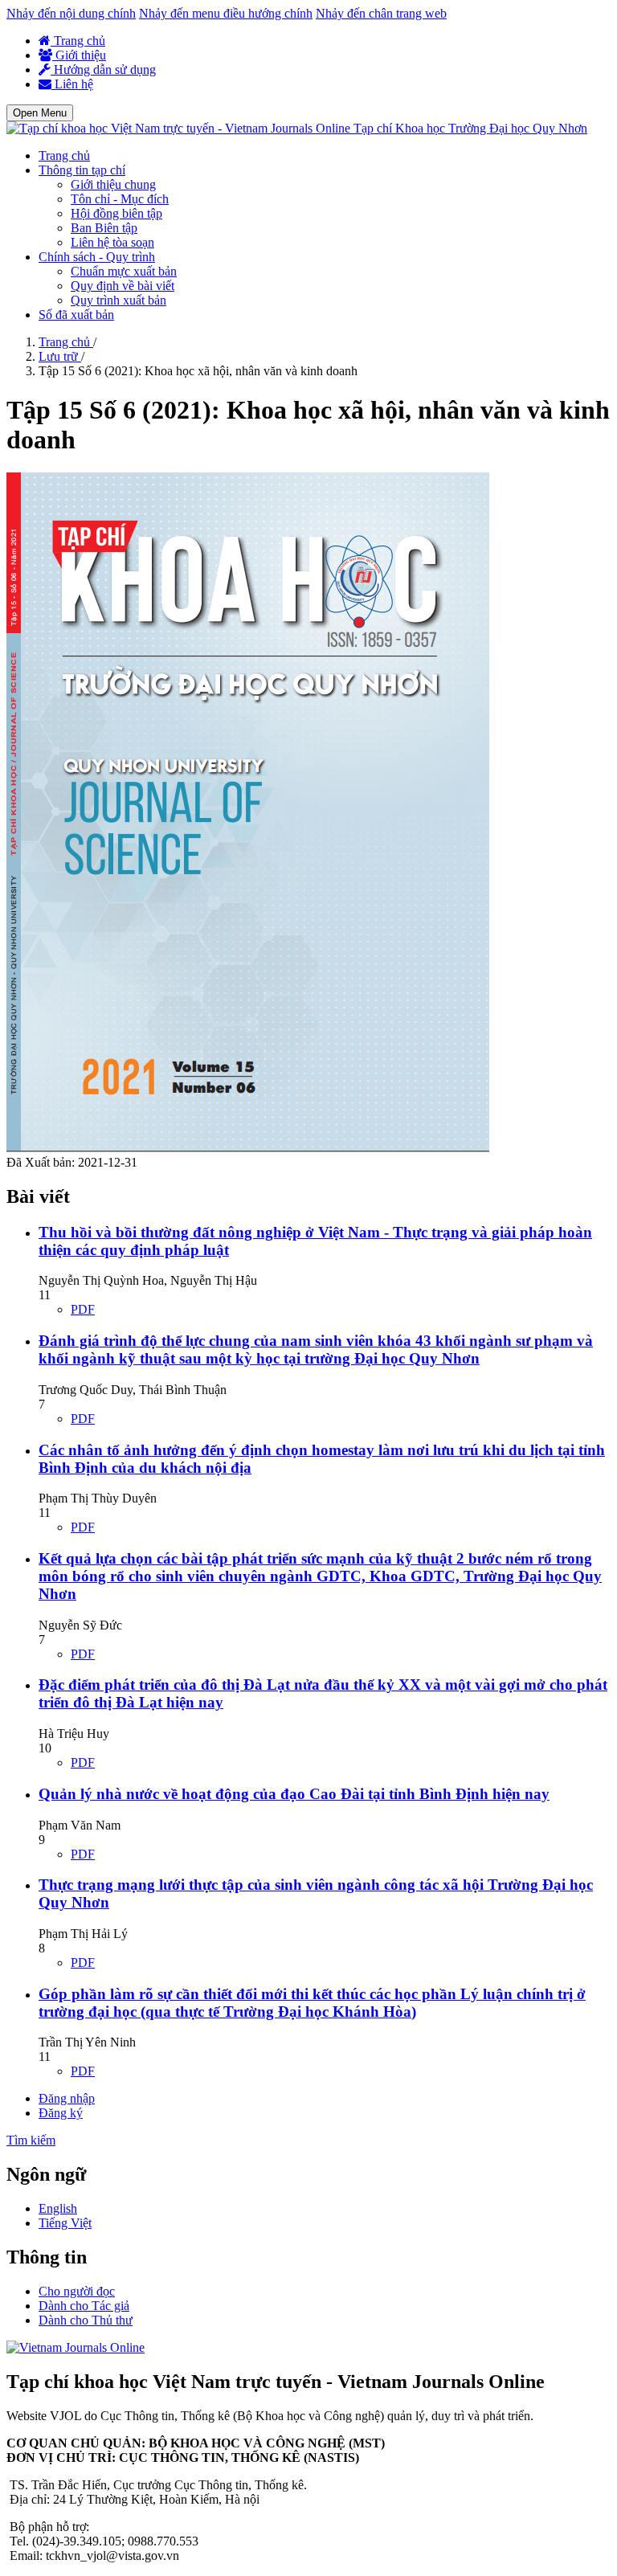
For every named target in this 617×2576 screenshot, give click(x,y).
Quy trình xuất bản (118, 300)
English (58, 2208)
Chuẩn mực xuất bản (124, 271)
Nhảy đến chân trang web (381, 13)
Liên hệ (72, 84)
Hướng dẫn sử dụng (103, 70)
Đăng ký (61, 2113)
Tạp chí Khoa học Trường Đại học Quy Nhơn (470, 128)
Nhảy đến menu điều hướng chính (226, 13)
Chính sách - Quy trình (97, 257)
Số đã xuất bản (76, 315)
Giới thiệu (79, 55)
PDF (83, 1309)
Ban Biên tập (104, 228)
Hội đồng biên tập (116, 213)
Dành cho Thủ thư (86, 2320)
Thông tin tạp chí (82, 170)
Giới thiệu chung (113, 184)
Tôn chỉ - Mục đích (120, 199)
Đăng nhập (67, 2098)
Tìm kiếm (31, 2140)
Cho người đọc (77, 2291)
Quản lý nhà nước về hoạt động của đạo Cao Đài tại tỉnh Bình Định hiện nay (294, 1794)
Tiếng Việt (65, 2223)
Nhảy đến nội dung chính (71, 13)
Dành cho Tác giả (84, 2306)
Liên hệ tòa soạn (112, 242)
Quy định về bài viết (123, 286)
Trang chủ (78, 41)
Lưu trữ (60, 356)
